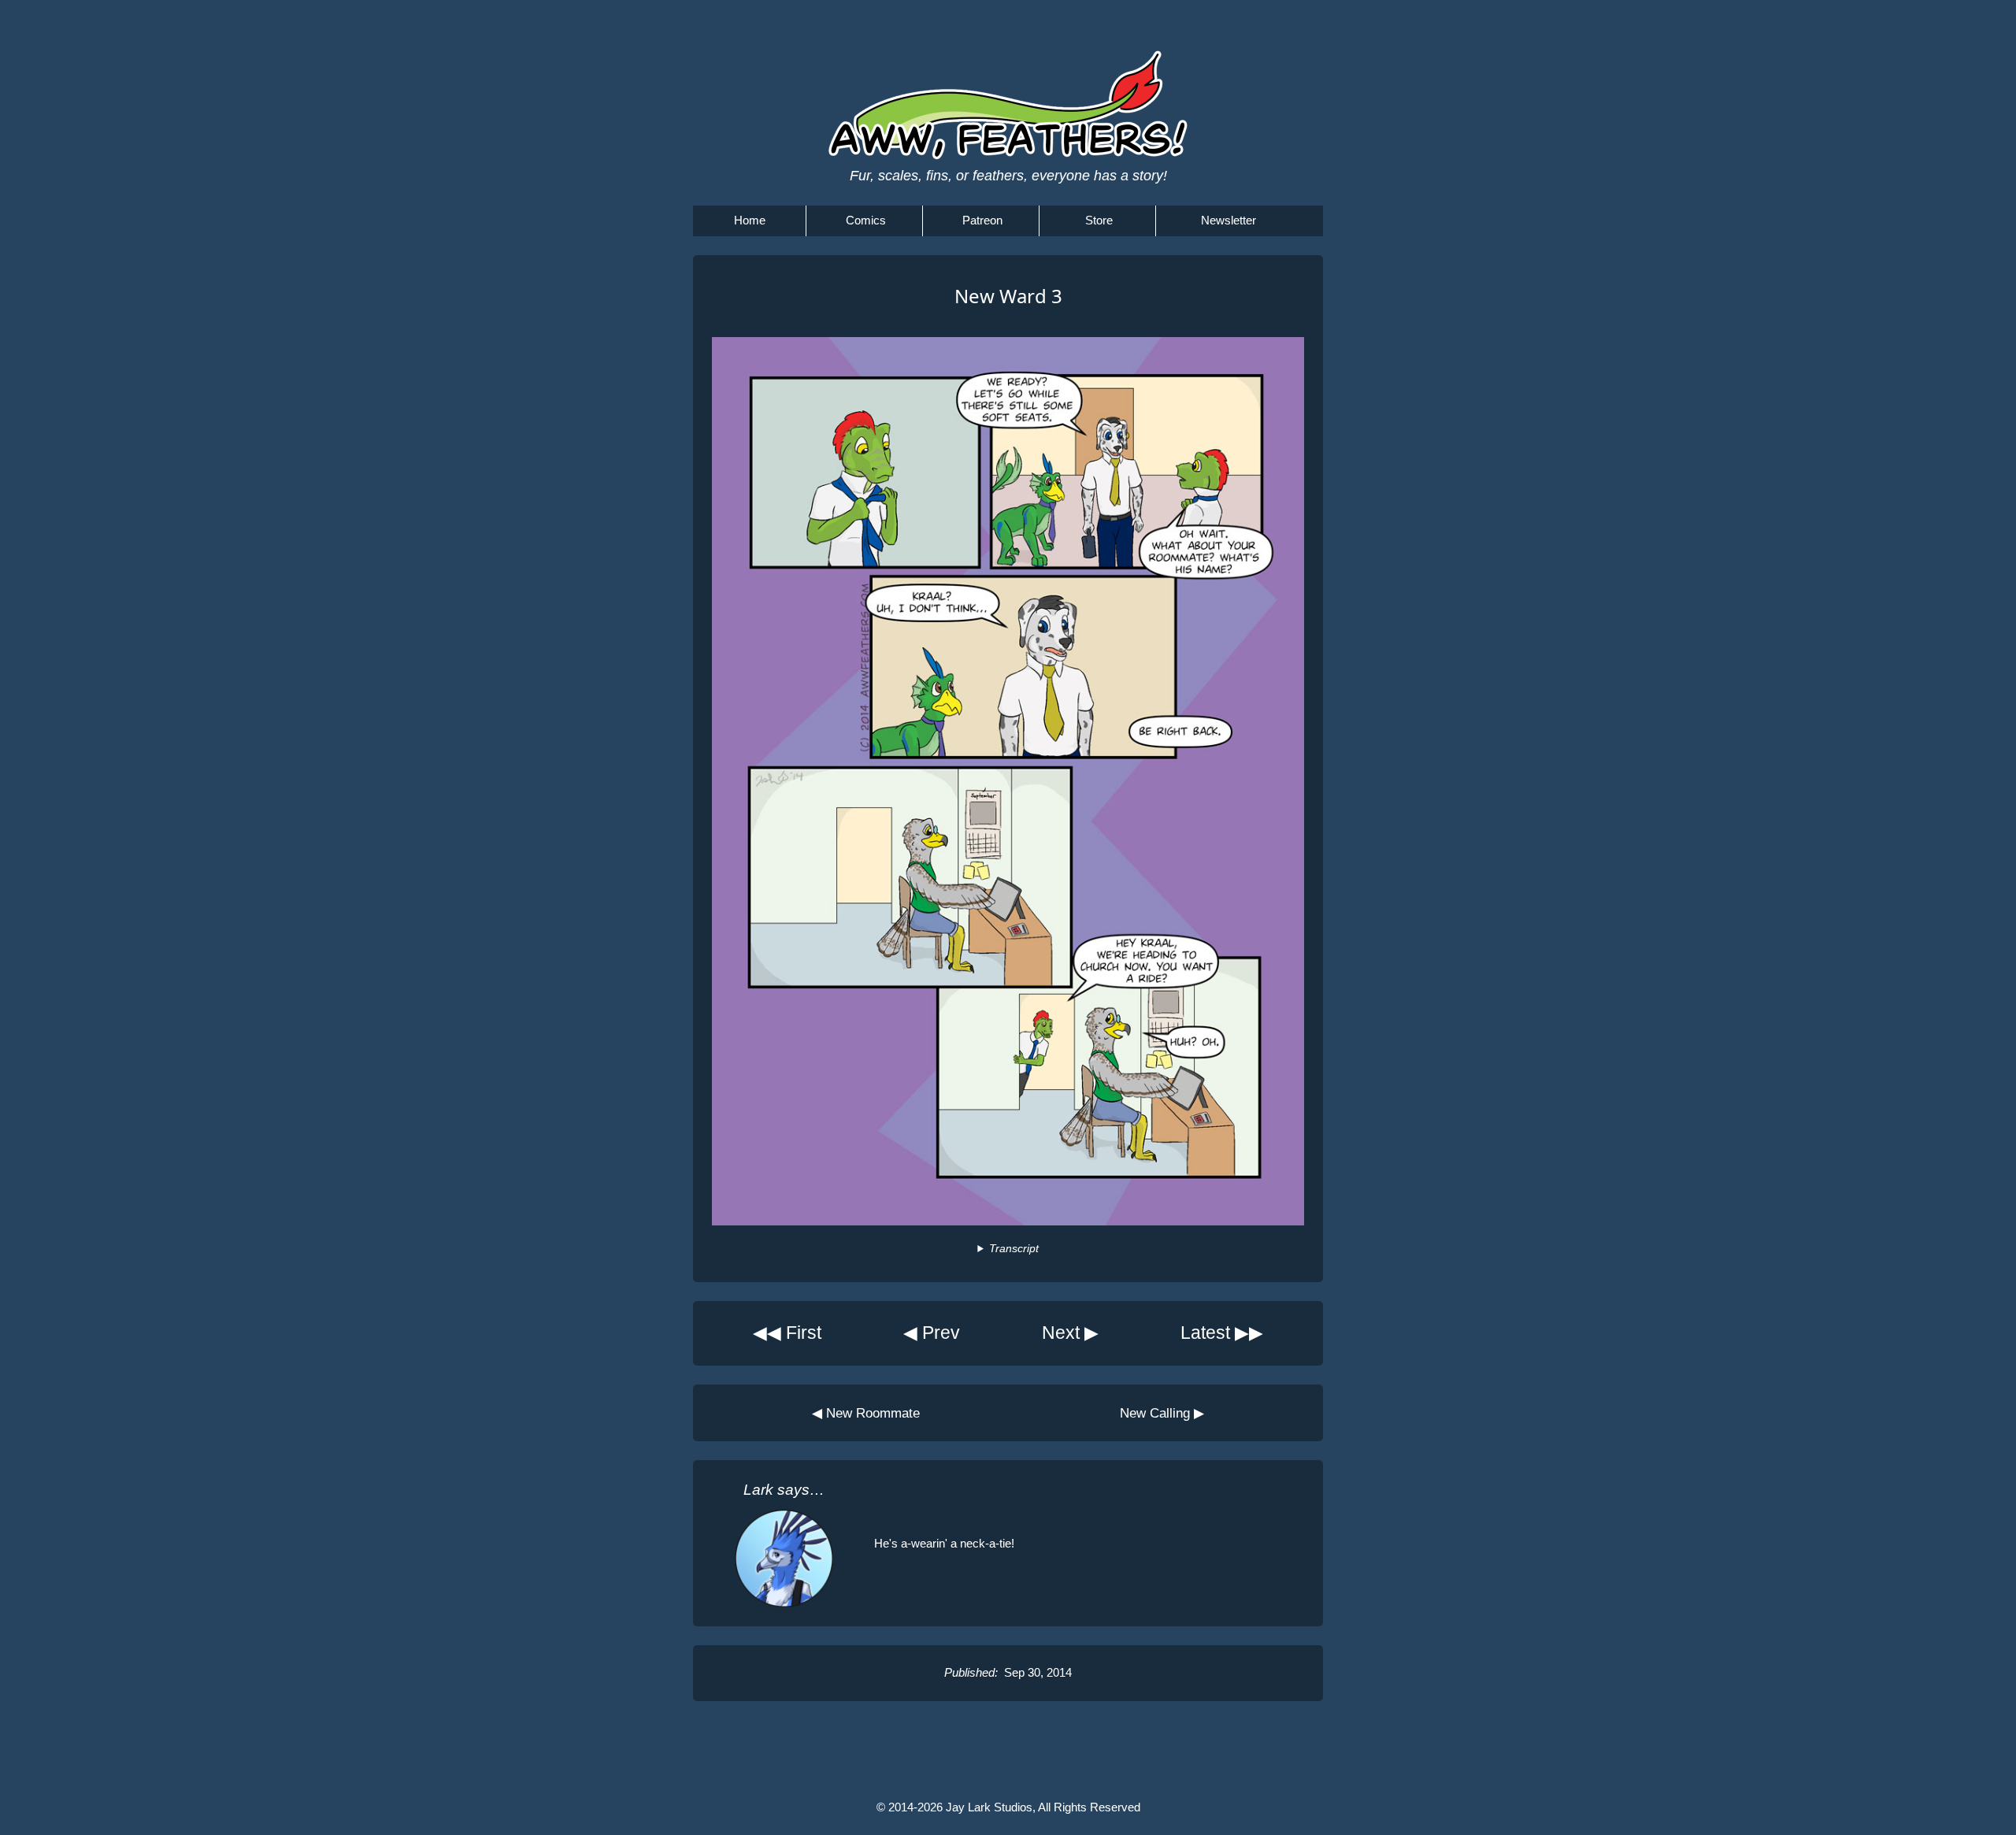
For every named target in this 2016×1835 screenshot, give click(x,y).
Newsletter (1228, 220)
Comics (866, 220)
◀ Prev (932, 1333)
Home (750, 220)
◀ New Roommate (866, 1413)
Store (1099, 220)
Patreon (982, 220)
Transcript (1014, 1249)
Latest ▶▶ (1222, 1333)
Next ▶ (1070, 1333)
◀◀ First (787, 1333)
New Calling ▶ (1162, 1413)
